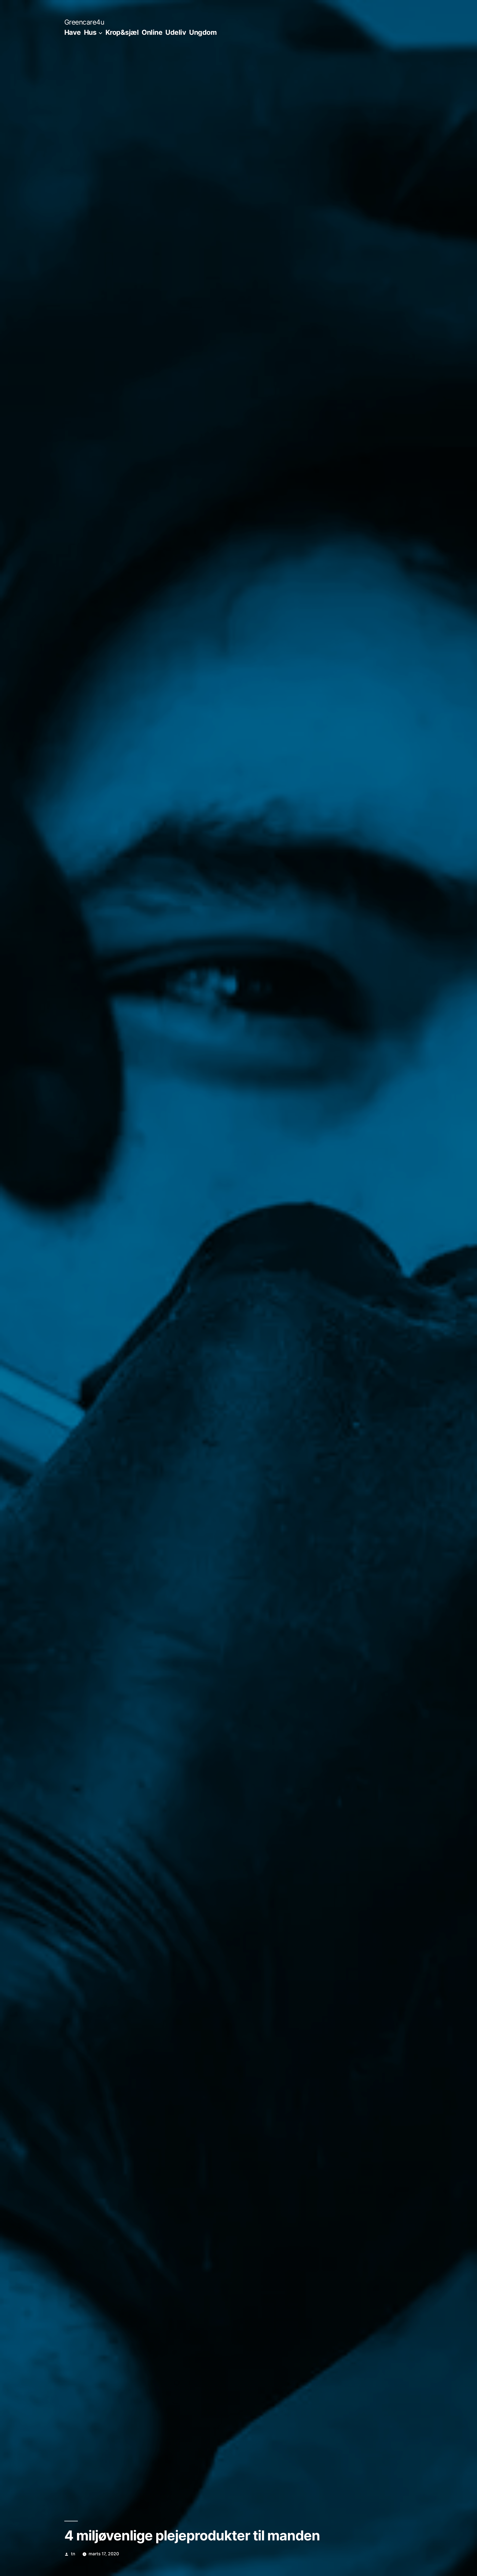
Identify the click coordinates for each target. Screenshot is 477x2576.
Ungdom (203, 32)
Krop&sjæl (122, 32)
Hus (90, 32)
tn (73, 2554)
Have (73, 32)
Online (152, 32)
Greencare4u (84, 22)
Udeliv (176, 32)
